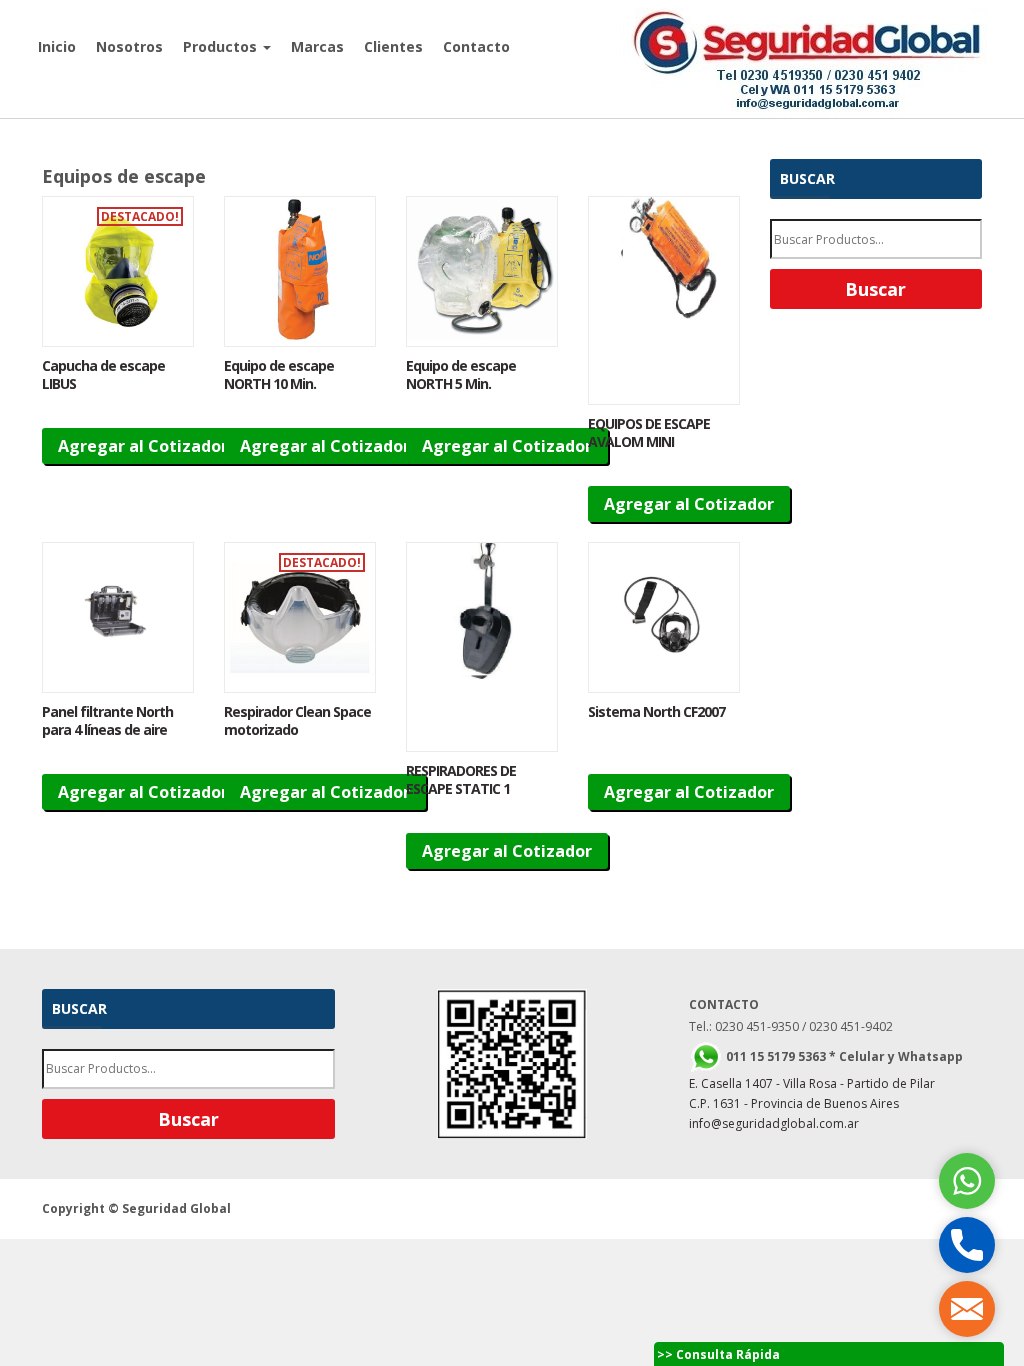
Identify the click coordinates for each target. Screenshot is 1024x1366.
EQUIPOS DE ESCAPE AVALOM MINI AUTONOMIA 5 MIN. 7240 (649, 450)
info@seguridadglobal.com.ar (774, 1123)
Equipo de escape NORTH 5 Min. (461, 374)
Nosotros (129, 46)
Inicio (57, 46)
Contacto (476, 46)
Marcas (317, 46)
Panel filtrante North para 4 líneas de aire (107, 720)
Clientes (393, 46)
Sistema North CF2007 (656, 711)
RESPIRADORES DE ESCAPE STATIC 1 (461, 779)
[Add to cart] (118, 271)
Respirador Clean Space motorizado (297, 720)
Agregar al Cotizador (143, 446)
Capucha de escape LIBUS (103, 374)
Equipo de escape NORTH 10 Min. (279, 374)
